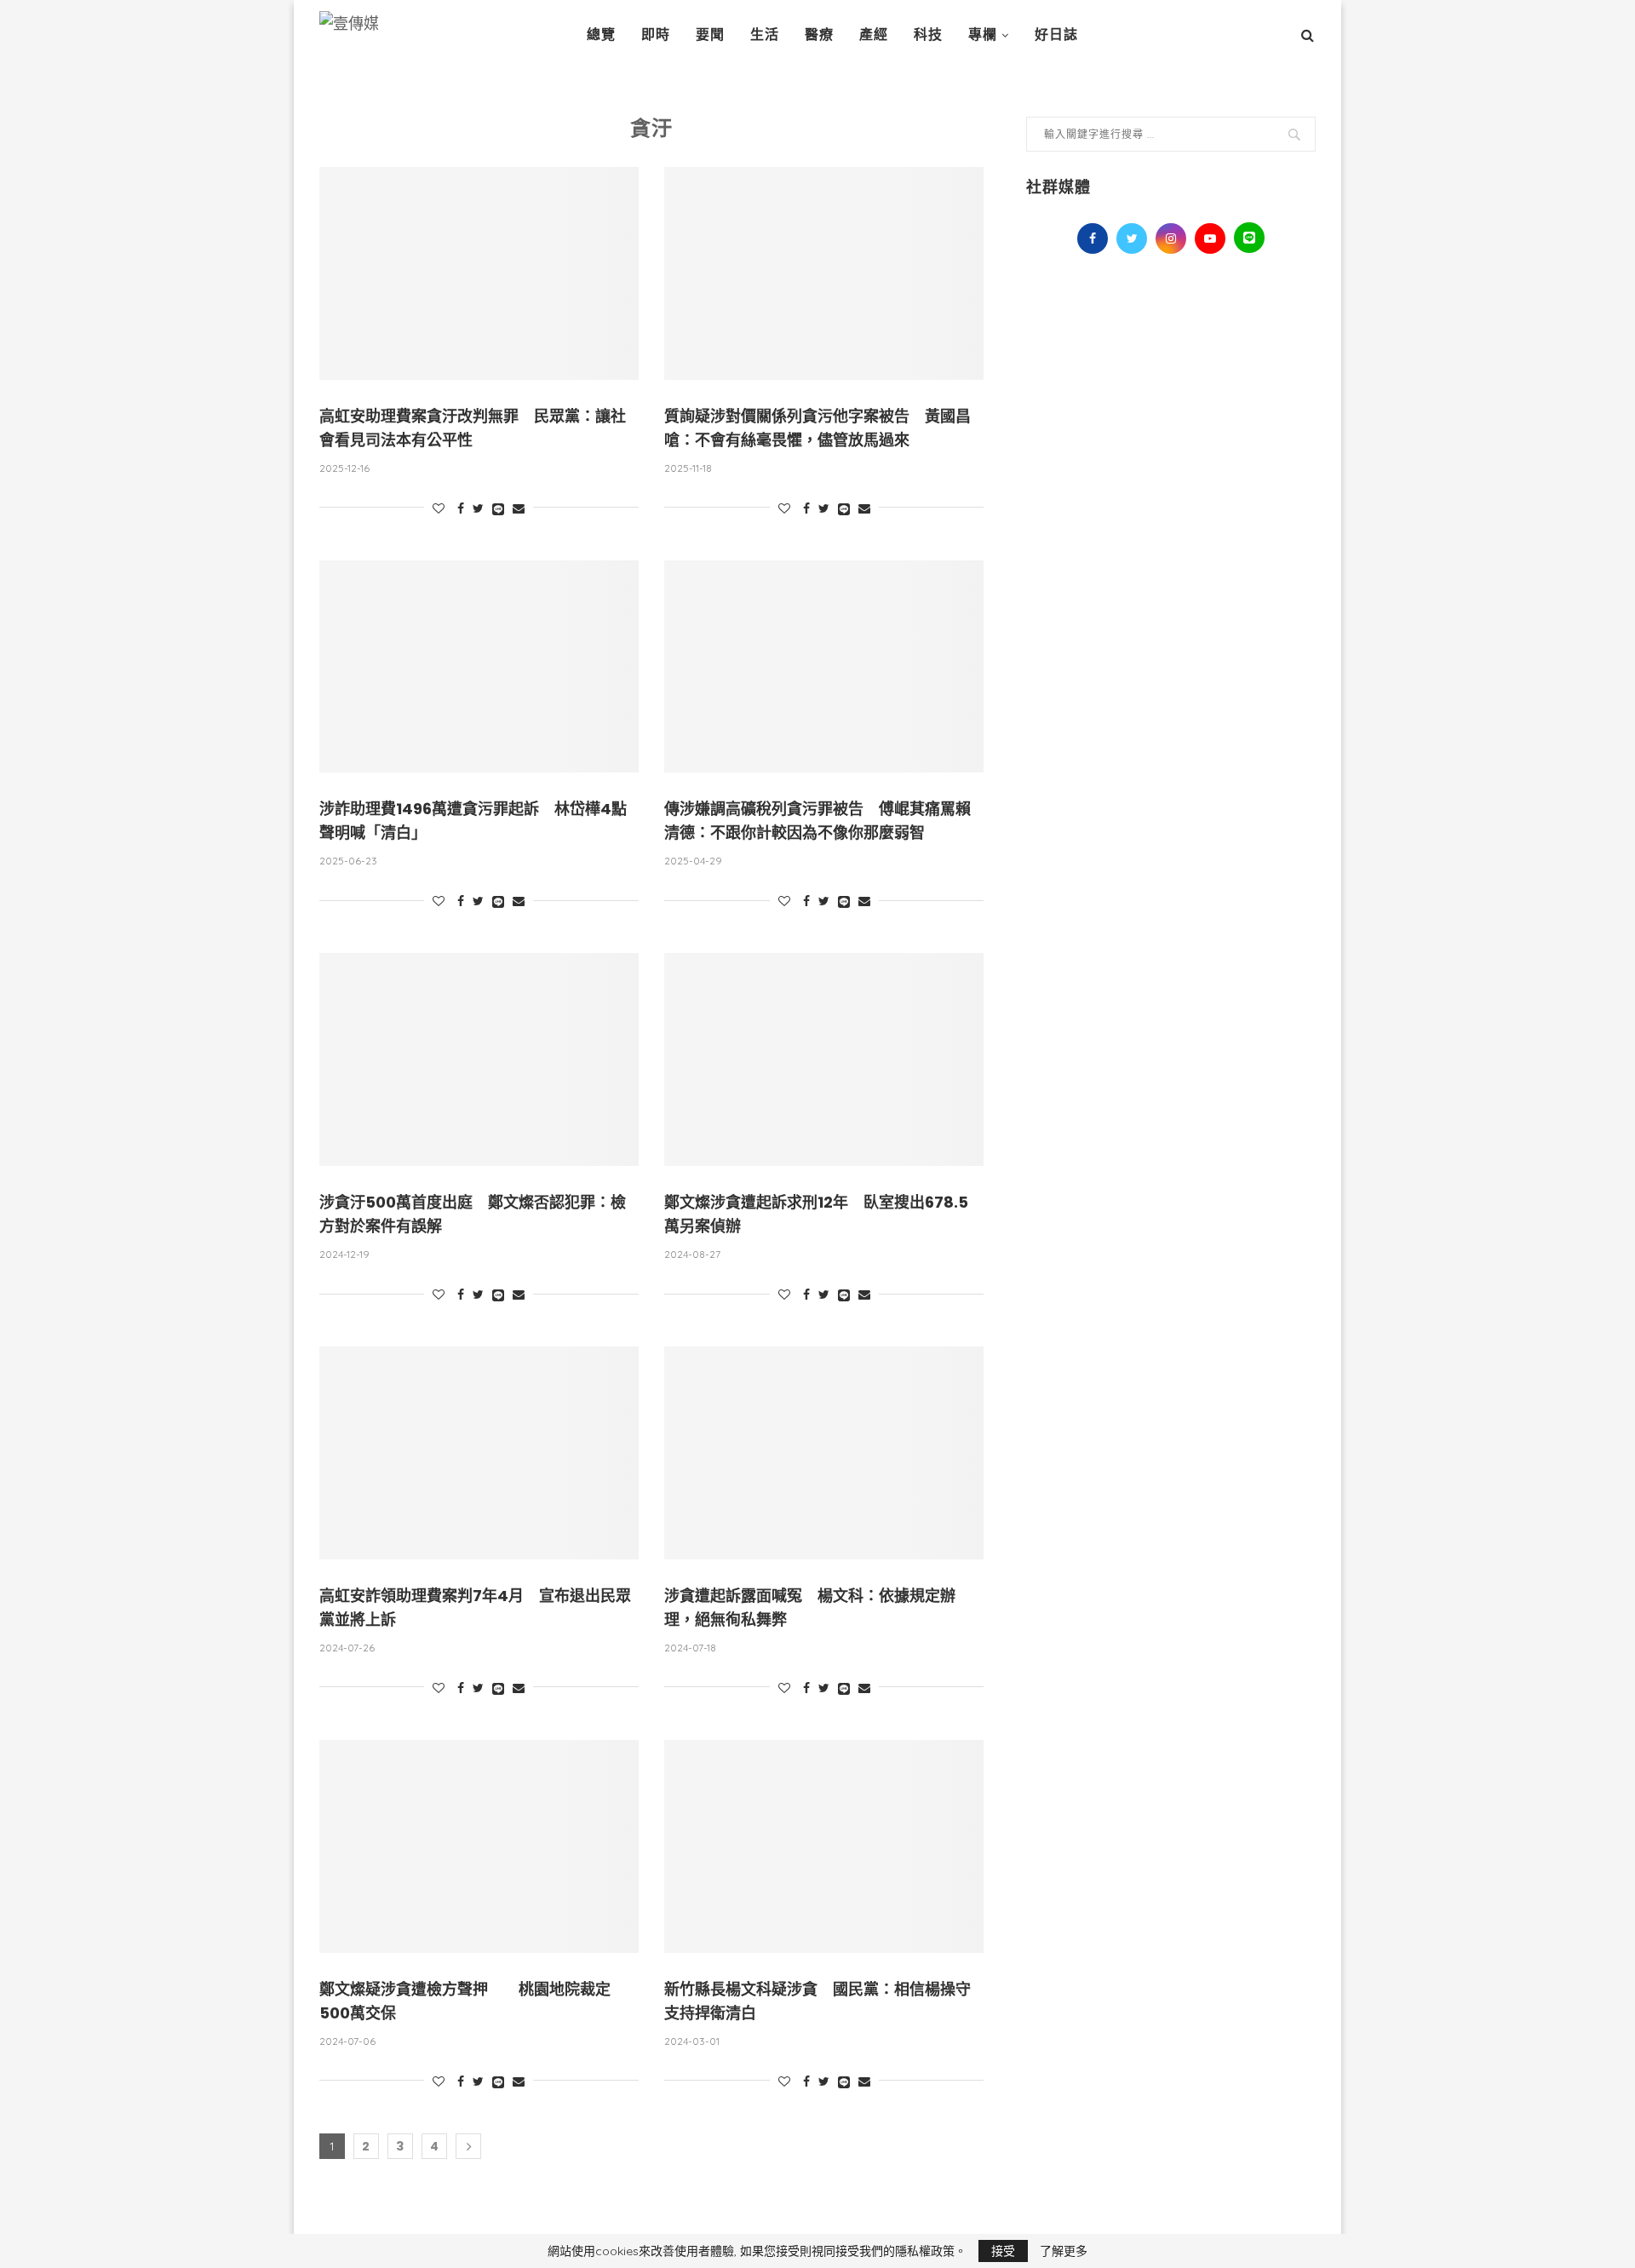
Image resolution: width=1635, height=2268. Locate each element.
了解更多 (1064, 2251)
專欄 (983, 34)
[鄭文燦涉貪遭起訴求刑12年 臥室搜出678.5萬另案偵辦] (824, 1059)
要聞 (710, 34)
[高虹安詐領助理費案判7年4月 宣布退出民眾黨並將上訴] (479, 1453)
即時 (656, 34)
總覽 (601, 34)
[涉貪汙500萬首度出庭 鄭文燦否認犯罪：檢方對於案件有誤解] (479, 1059)
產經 (874, 34)
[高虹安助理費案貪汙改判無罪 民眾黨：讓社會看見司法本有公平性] (479, 273)
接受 (1003, 2251)
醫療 (819, 34)
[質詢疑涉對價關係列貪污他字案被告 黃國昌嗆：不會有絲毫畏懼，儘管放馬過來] (824, 273)
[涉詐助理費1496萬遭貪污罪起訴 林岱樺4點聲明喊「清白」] (479, 667)
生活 (765, 34)
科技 (928, 34)
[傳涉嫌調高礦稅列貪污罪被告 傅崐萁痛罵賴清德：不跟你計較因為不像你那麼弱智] (824, 667)
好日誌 (1056, 34)
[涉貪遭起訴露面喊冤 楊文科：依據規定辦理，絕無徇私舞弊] (824, 1453)
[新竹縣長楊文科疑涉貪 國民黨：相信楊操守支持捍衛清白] (824, 1846)
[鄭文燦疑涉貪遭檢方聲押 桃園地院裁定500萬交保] (479, 1846)
